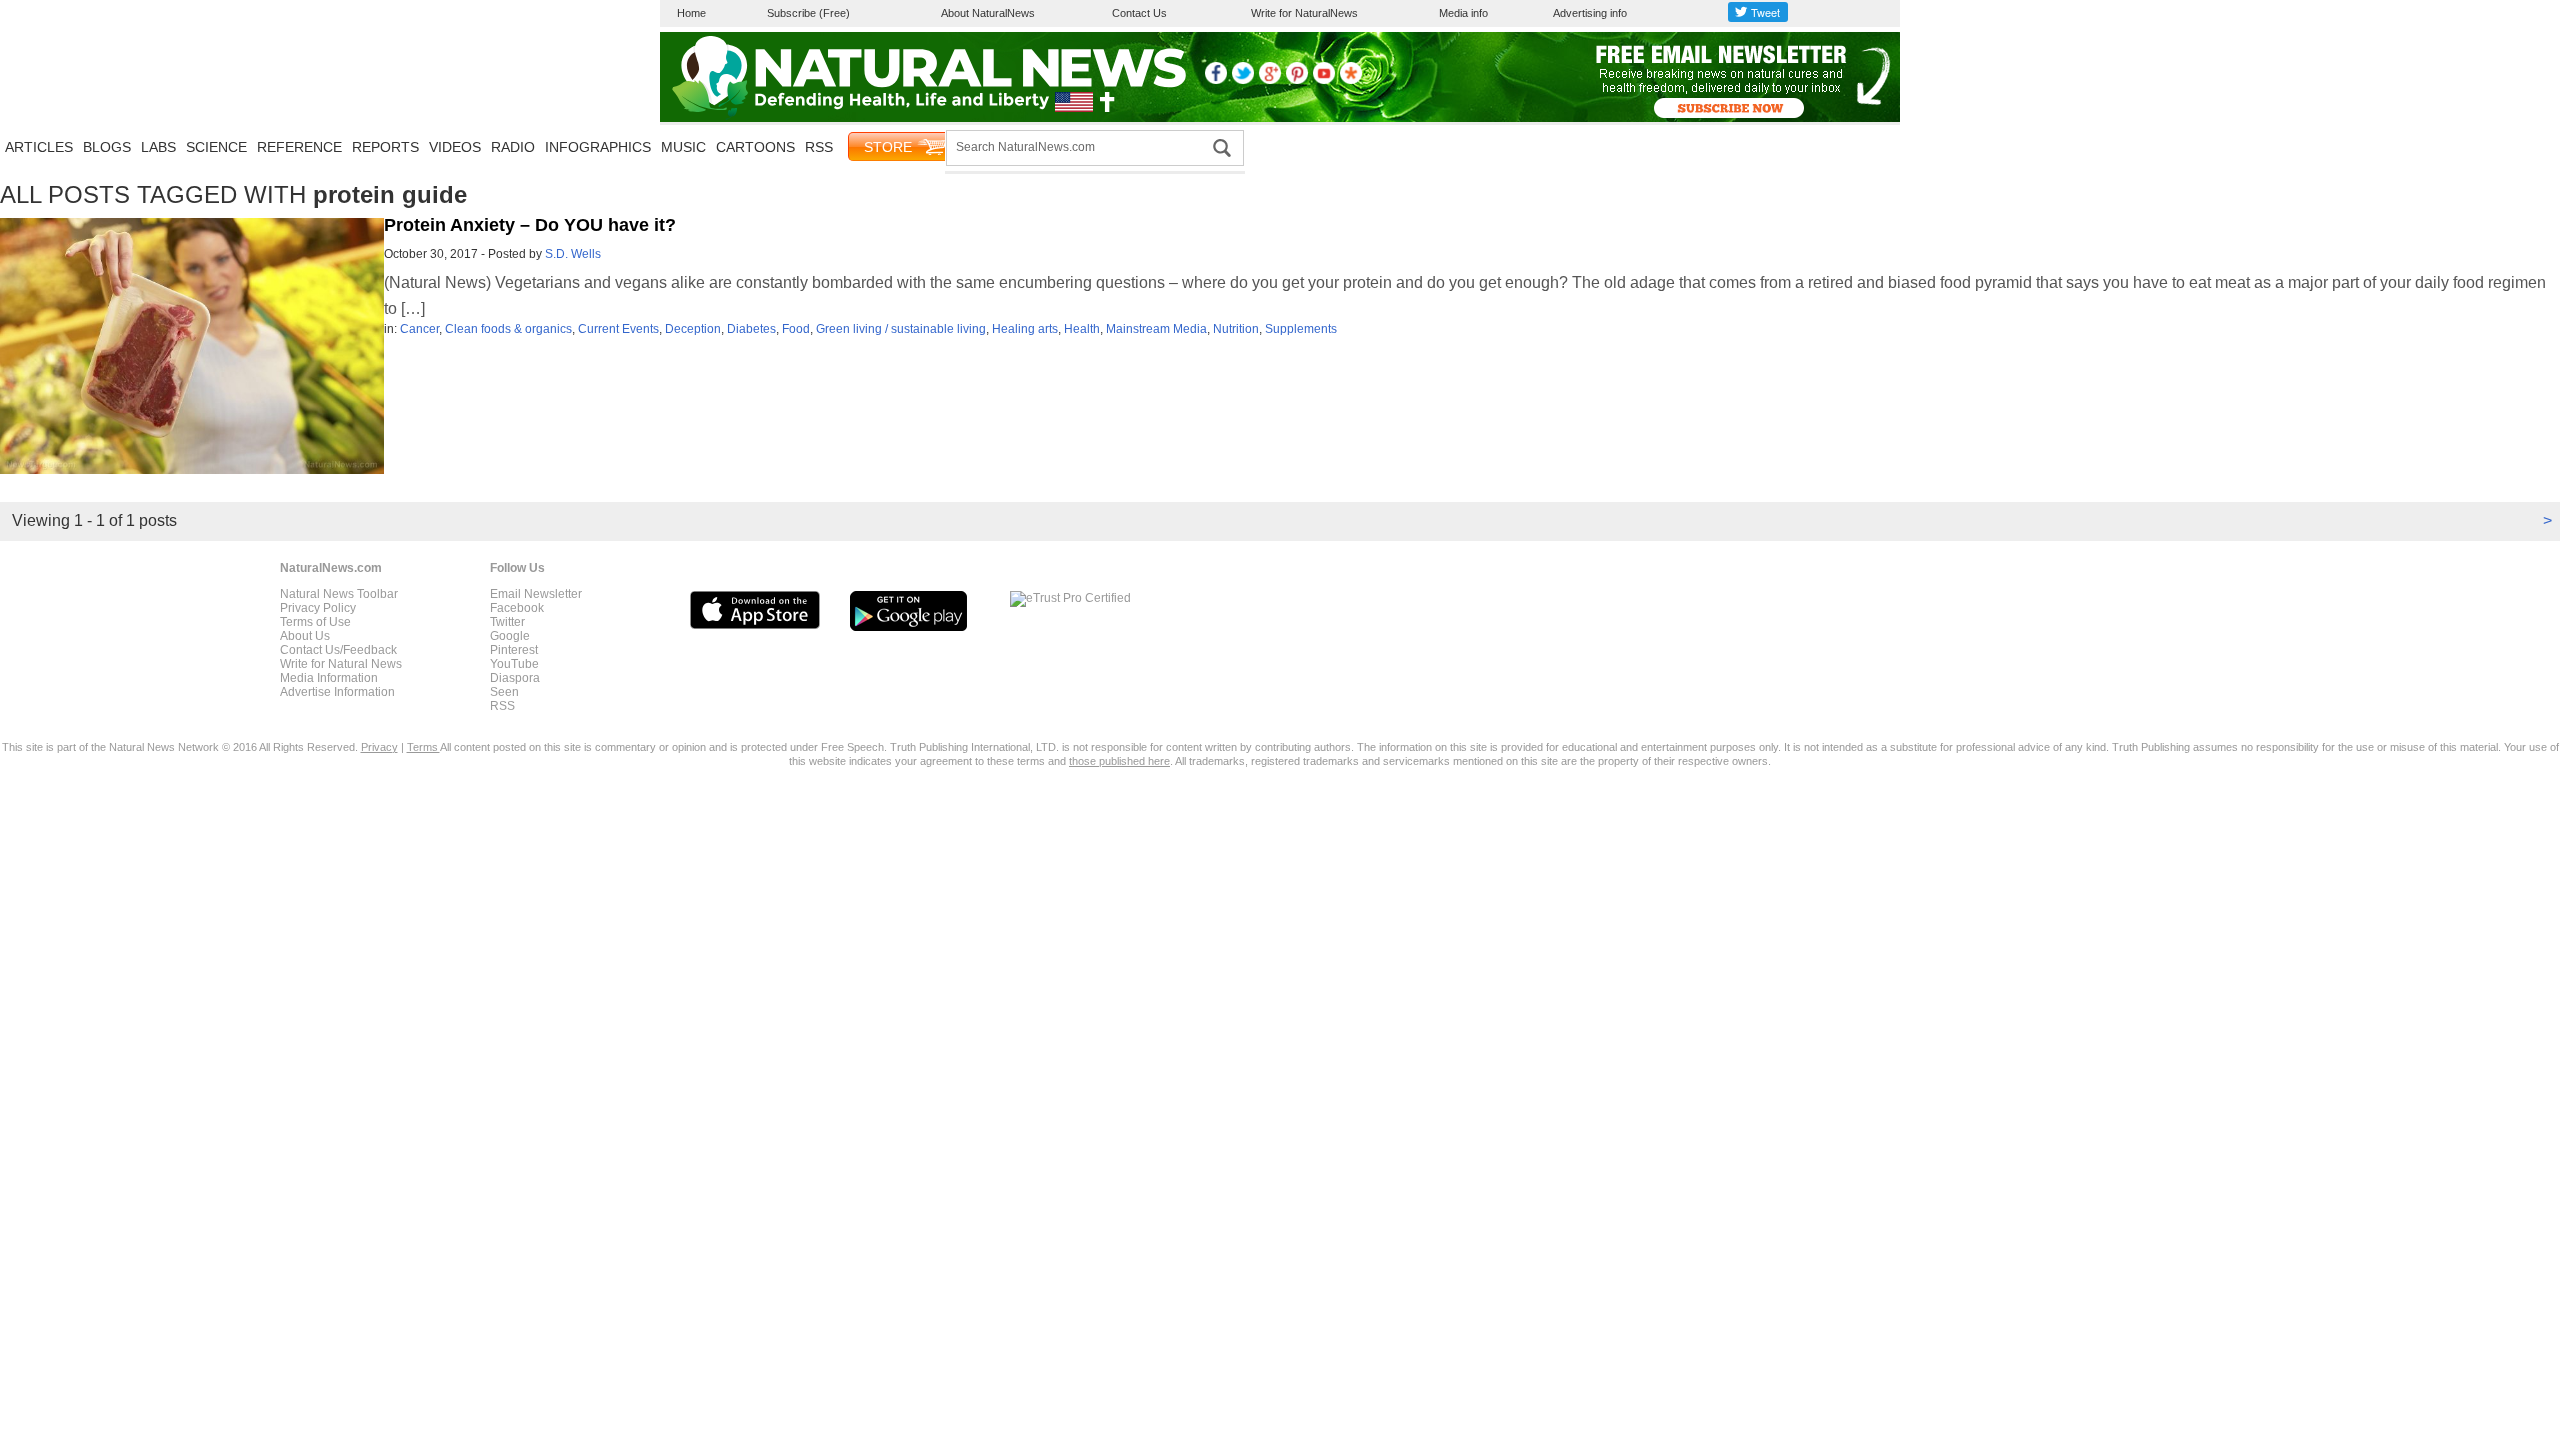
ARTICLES (39, 147)
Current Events (618, 329)
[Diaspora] (1351, 80)
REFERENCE (299, 147)
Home (691, 13)
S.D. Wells (573, 254)
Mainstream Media (1156, 329)
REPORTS (385, 147)
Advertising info (1590, 13)
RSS (819, 147)
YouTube (514, 664)
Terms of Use (315, 622)
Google (510, 636)
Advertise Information (337, 692)
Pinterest (514, 650)
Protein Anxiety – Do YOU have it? (530, 225)
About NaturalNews (988, 13)
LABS (158, 147)
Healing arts (1025, 329)
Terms (423, 747)
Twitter (507, 622)
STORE (888, 147)
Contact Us (1139, 13)
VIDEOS (455, 147)
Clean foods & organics (508, 329)
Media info (1463, 13)
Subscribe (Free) (808, 13)
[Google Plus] (1270, 80)
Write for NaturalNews (1304, 13)
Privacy (379, 747)
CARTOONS (755, 147)
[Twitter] (1243, 80)
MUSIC (683, 147)
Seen (504, 692)
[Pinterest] (1297, 80)
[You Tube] (1324, 80)
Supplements (1301, 329)
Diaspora (515, 678)
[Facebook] (1216, 80)
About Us (305, 636)
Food (796, 329)
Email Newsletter (536, 594)
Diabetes (751, 329)
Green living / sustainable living (901, 329)
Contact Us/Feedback (338, 650)
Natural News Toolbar (339, 594)
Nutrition (1236, 329)
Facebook (517, 608)
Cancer (419, 329)
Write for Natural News (341, 664)
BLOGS (107, 147)
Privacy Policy (318, 608)
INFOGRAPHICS (598, 147)
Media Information (329, 678)
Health (1082, 329)
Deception (693, 329)
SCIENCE (216, 147)
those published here (1119, 761)
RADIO (513, 147)
